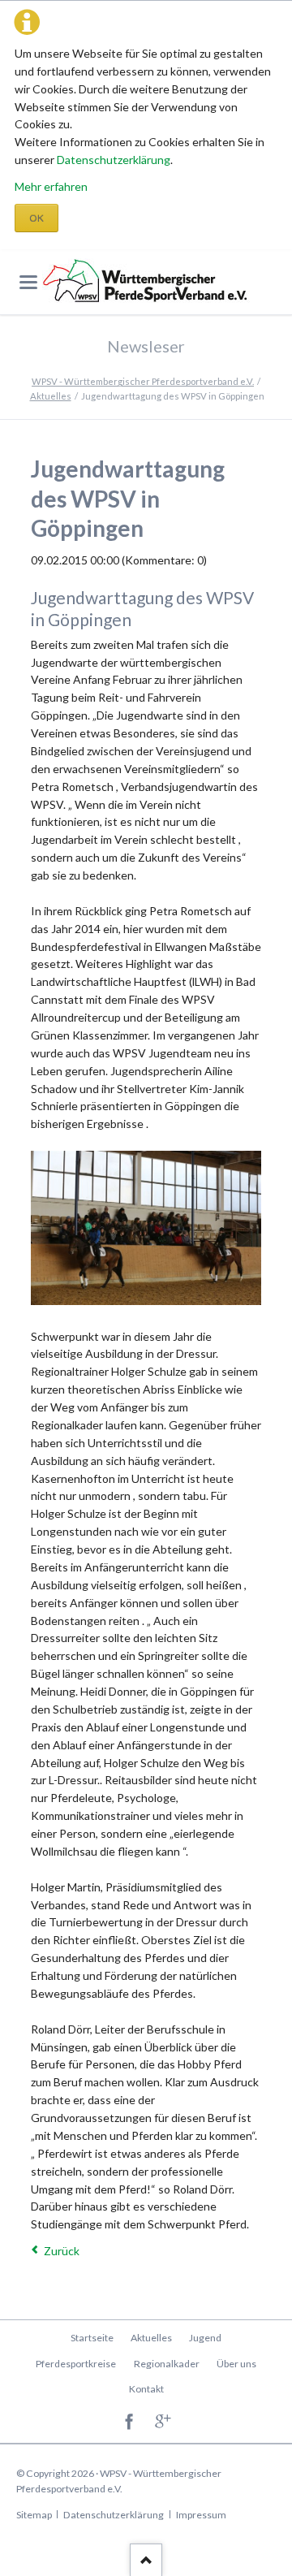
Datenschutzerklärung (114, 160)
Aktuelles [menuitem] (151, 2338)
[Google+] (163, 2423)
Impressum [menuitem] (201, 2515)
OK (36, 218)
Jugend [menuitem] (205, 2338)
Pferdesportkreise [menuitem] (76, 2364)
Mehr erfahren (51, 186)
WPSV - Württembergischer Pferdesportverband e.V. (143, 381)
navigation (28, 282)
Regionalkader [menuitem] (167, 2364)
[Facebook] (129, 2423)
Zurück (62, 2251)
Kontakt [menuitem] (146, 2389)
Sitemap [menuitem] (34, 2515)
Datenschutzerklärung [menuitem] (114, 2515)
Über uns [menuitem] (236, 2364)
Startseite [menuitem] (92, 2338)
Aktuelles (51, 396)
